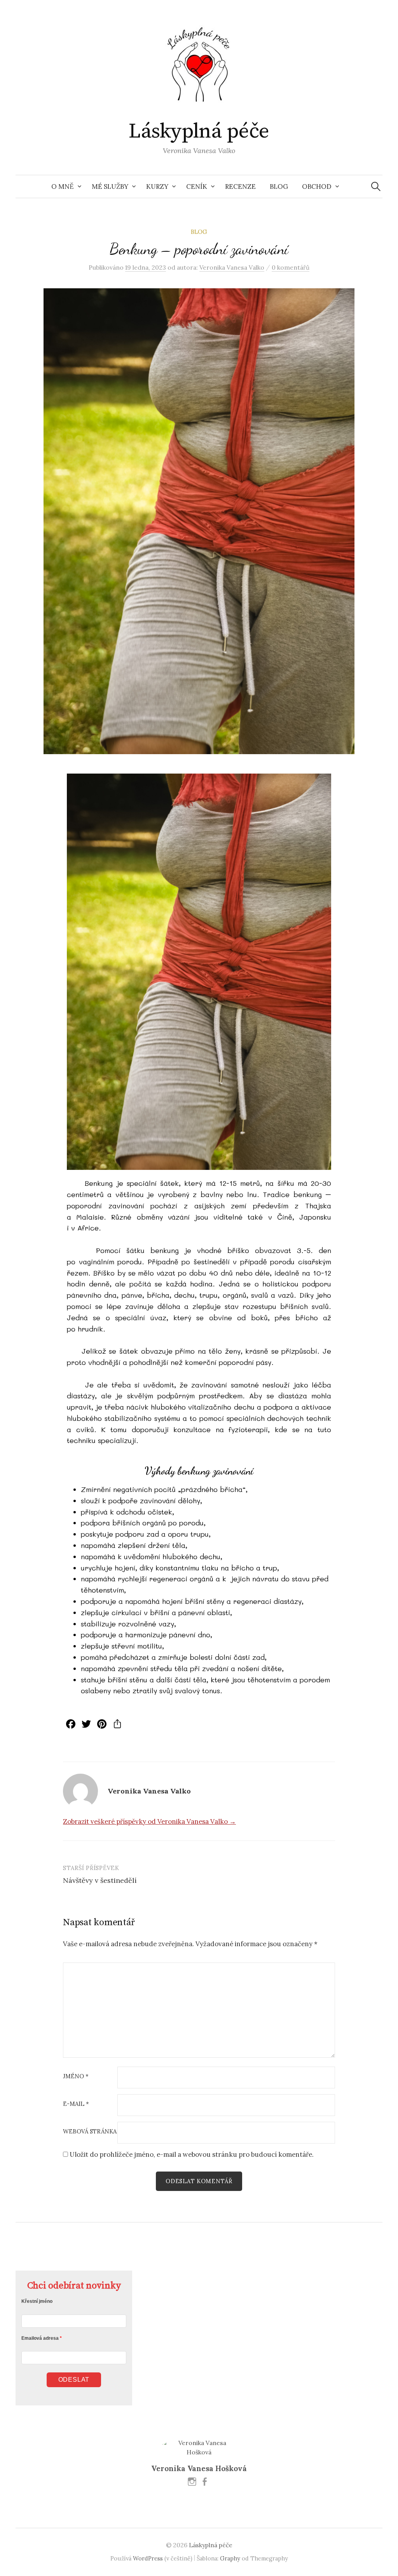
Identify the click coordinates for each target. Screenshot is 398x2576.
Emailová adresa (40, 2338)
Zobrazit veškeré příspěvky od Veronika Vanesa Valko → (149, 1821)
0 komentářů (291, 267)
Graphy (230, 2558)
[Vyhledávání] (376, 186)
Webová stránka (90, 2132)
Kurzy (157, 186)
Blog (279, 186)
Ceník (197, 186)
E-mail (76, 2104)
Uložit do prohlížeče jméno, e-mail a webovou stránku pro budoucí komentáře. (192, 2154)
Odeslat (74, 2380)
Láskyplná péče (199, 131)
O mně (63, 186)
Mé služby (110, 186)
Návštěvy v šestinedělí (100, 1880)
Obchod (317, 186)
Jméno (76, 2077)
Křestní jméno (37, 2301)
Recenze (240, 186)
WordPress (148, 2558)
